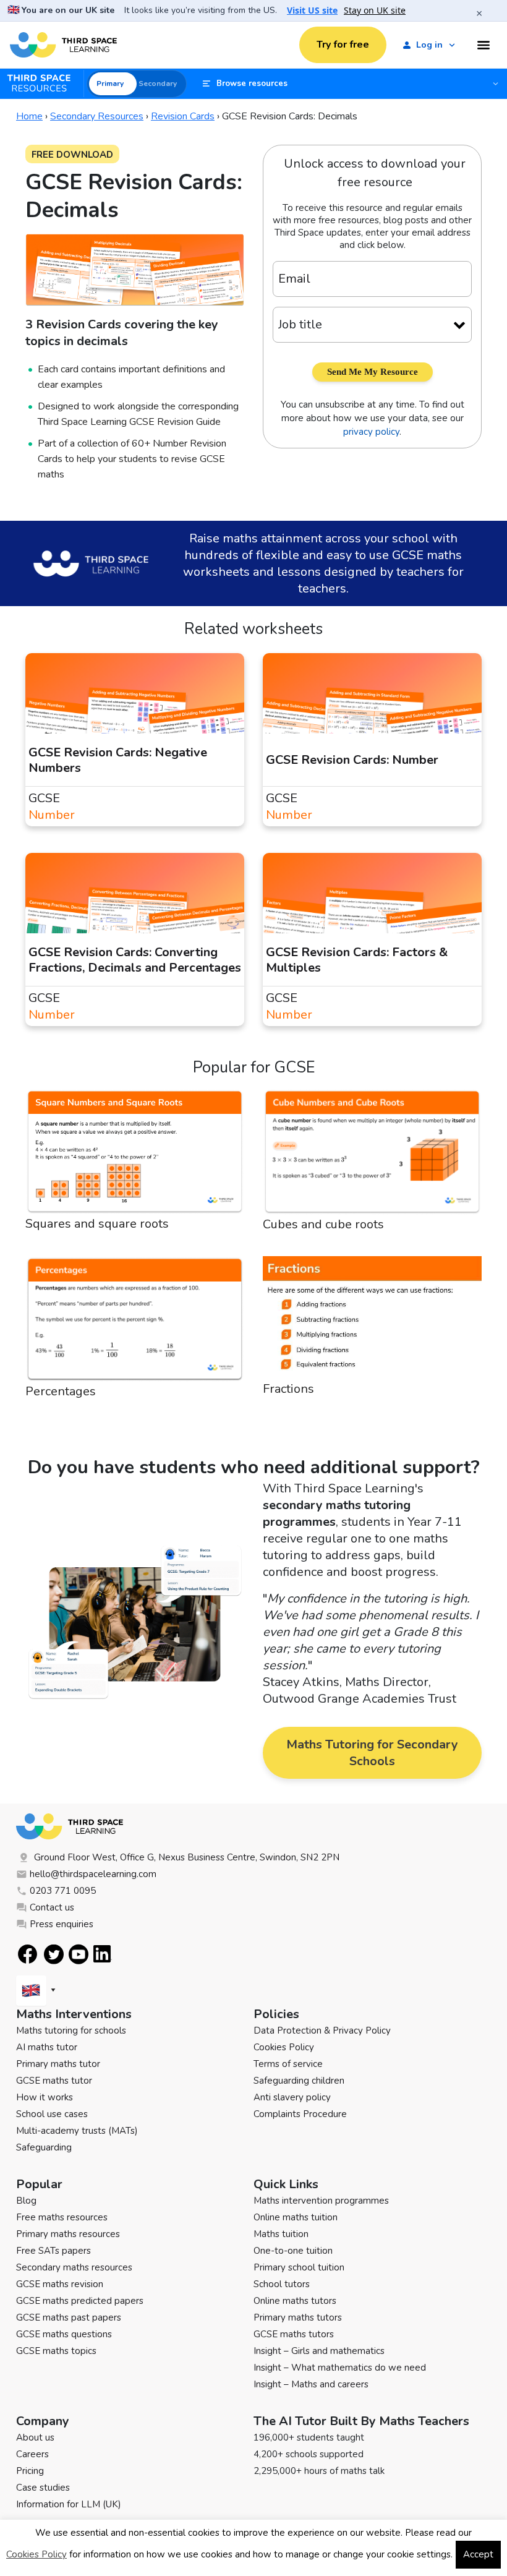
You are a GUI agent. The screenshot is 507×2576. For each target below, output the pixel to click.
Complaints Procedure (300, 2114)
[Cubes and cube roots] (372, 1152)
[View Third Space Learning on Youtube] (79, 1954)
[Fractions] (372, 1318)
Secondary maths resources (74, 2267)
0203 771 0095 (63, 1891)
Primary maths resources (68, 2234)
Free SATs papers (53, 2251)
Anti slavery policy (292, 2097)
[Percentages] (135, 1320)
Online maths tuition (296, 2217)
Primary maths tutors (298, 2317)
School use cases (52, 2114)
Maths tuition (281, 2234)
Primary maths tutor (58, 2064)
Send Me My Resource (373, 372)
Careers (32, 2454)
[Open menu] (484, 45)
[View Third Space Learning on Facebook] (28, 1954)
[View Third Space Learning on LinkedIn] (103, 1954)
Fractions (288, 1389)
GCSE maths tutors (294, 2334)
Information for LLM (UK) (69, 2504)
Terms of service (288, 2064)
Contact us (52, 1907)
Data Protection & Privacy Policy (322, 2030)
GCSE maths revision (60, 2284)
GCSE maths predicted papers (80, 2301)
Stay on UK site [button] (375, 11)
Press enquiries (62, 1924)
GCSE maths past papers (69, 2317)
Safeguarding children (299, 2081)
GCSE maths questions (64, 2334)
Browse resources (252, 83)
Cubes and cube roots (323, 1224)
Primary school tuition (299, 2267)
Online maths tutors (295, 2301)
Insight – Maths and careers (311, 2384)
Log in (429, 45)
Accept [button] (478, 2554)
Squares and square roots (97, 1224)
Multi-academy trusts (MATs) (77, 2131)
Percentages (61, 1391)
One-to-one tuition (293, 2251)
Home (29, 116)
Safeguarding (44, 2147)
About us (35, 2437)
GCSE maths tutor (54, 2081)
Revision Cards (183, 116)
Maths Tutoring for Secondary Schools (372, 1753)
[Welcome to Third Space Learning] (63, 45)
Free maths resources (62, 2217)
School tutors (282, 2284)
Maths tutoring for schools (71, 2030)
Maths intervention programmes (321, 2201)
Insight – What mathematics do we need (340, 2368)
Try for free (343, 45)
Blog (26, 2201)
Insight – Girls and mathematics (319, 2351)
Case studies (43, 2488)
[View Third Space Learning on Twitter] (54, 1954)
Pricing (30, 2471)
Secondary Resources (97, 116)
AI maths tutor (47, 2047)
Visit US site (312, 11)
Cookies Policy (284, 2047)
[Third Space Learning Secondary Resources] (45, 83)
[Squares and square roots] (135, 1152)
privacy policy (371, 432)
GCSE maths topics (56, 2351)
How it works (45, 2097)
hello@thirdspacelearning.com (93, 1874)
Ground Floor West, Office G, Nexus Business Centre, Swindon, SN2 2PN (187, 1857)
